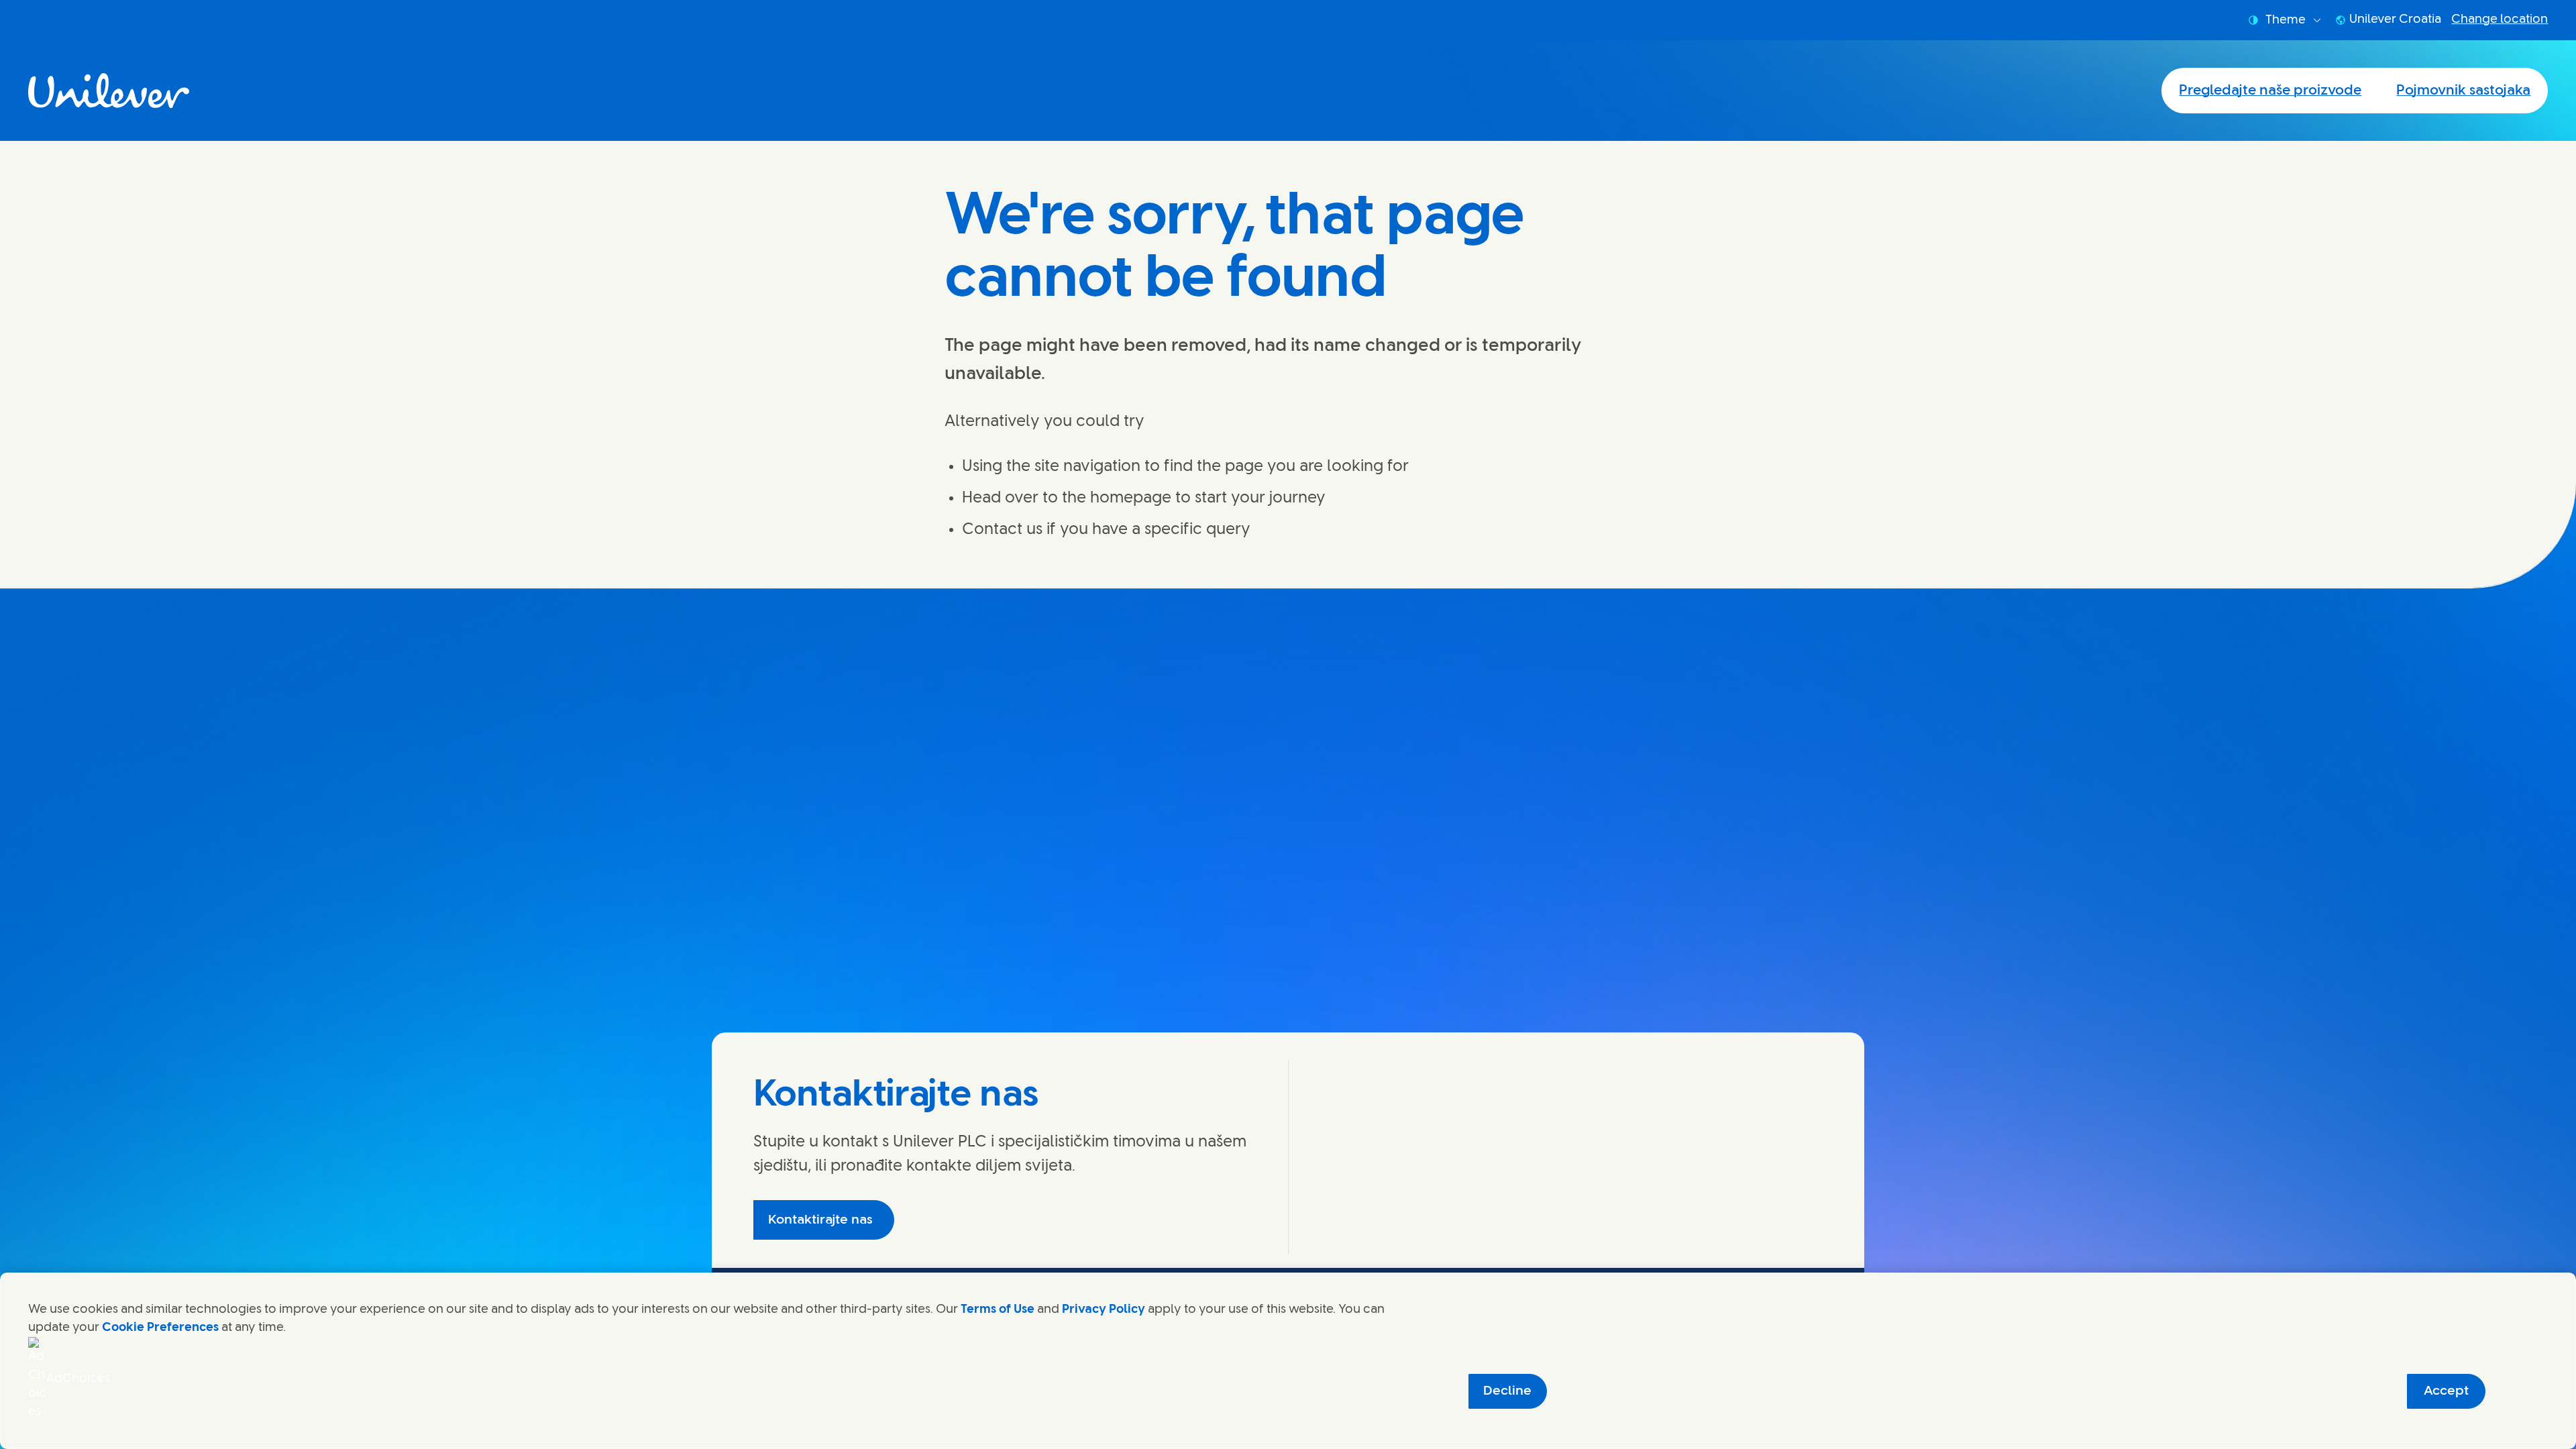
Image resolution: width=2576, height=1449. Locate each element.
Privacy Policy (1104, 1309)
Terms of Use (998, 1309)
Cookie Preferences (160, 1328)
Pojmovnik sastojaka (2463, 91)
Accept (2446, 1391)
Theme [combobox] (2286, 20)
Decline (1507, 1391)
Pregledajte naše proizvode (2270, 91)
